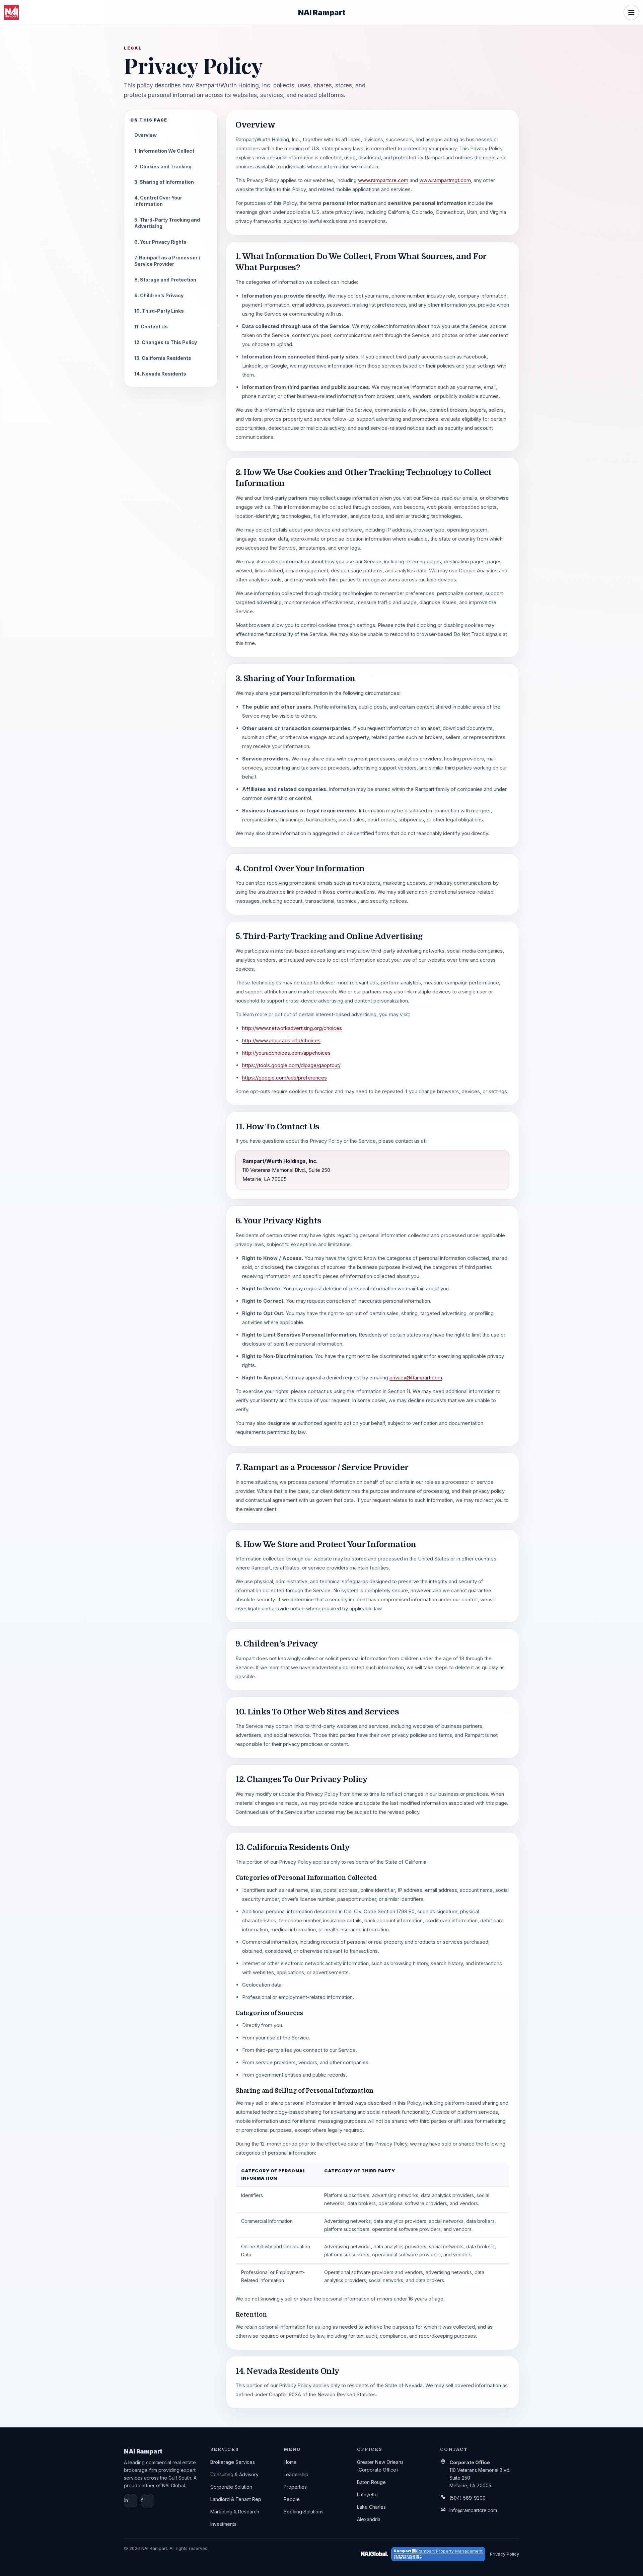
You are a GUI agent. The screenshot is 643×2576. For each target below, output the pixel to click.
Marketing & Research (235, 2512)
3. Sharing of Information (164, 182)
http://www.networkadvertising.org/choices (292, 1028)
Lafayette (367, 2494)
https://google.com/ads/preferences (284, 1078)
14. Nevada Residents (160, 374)
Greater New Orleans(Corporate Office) (380, 2466)
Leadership (296, 2474)
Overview (146, 135)
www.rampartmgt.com (445, 180)
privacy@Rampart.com (416, 1378)
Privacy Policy (505, 2554)
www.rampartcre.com (383, 180)
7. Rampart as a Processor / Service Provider (167, 261)
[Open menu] (631, 12)
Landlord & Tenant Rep (236, 2499)
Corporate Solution (231, 2487)
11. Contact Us (151, 327)
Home (290, 2462)
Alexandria (369, 2519)
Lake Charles (371, 2507)
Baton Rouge (371, 2482)
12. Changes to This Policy (166, 342)
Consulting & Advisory (234, 2474)
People (292, 2499)
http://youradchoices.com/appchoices (286, 1053)
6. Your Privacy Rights (160, 242)
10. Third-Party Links (159, 311)
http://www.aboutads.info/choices (281, 1040)
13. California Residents (163, 358)
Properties (295, 2487)
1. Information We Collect (164, 151)
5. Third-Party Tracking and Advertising (167, 223)
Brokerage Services (233, 2462)
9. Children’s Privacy (159, 295)
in (126, 2500)
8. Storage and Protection (165, 280)
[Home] (11, 12)
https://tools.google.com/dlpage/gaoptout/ (291, 1065)
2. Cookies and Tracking (163, 167)
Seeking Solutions (304, 2512)
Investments (223, 2524)
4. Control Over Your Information (158, 201)
